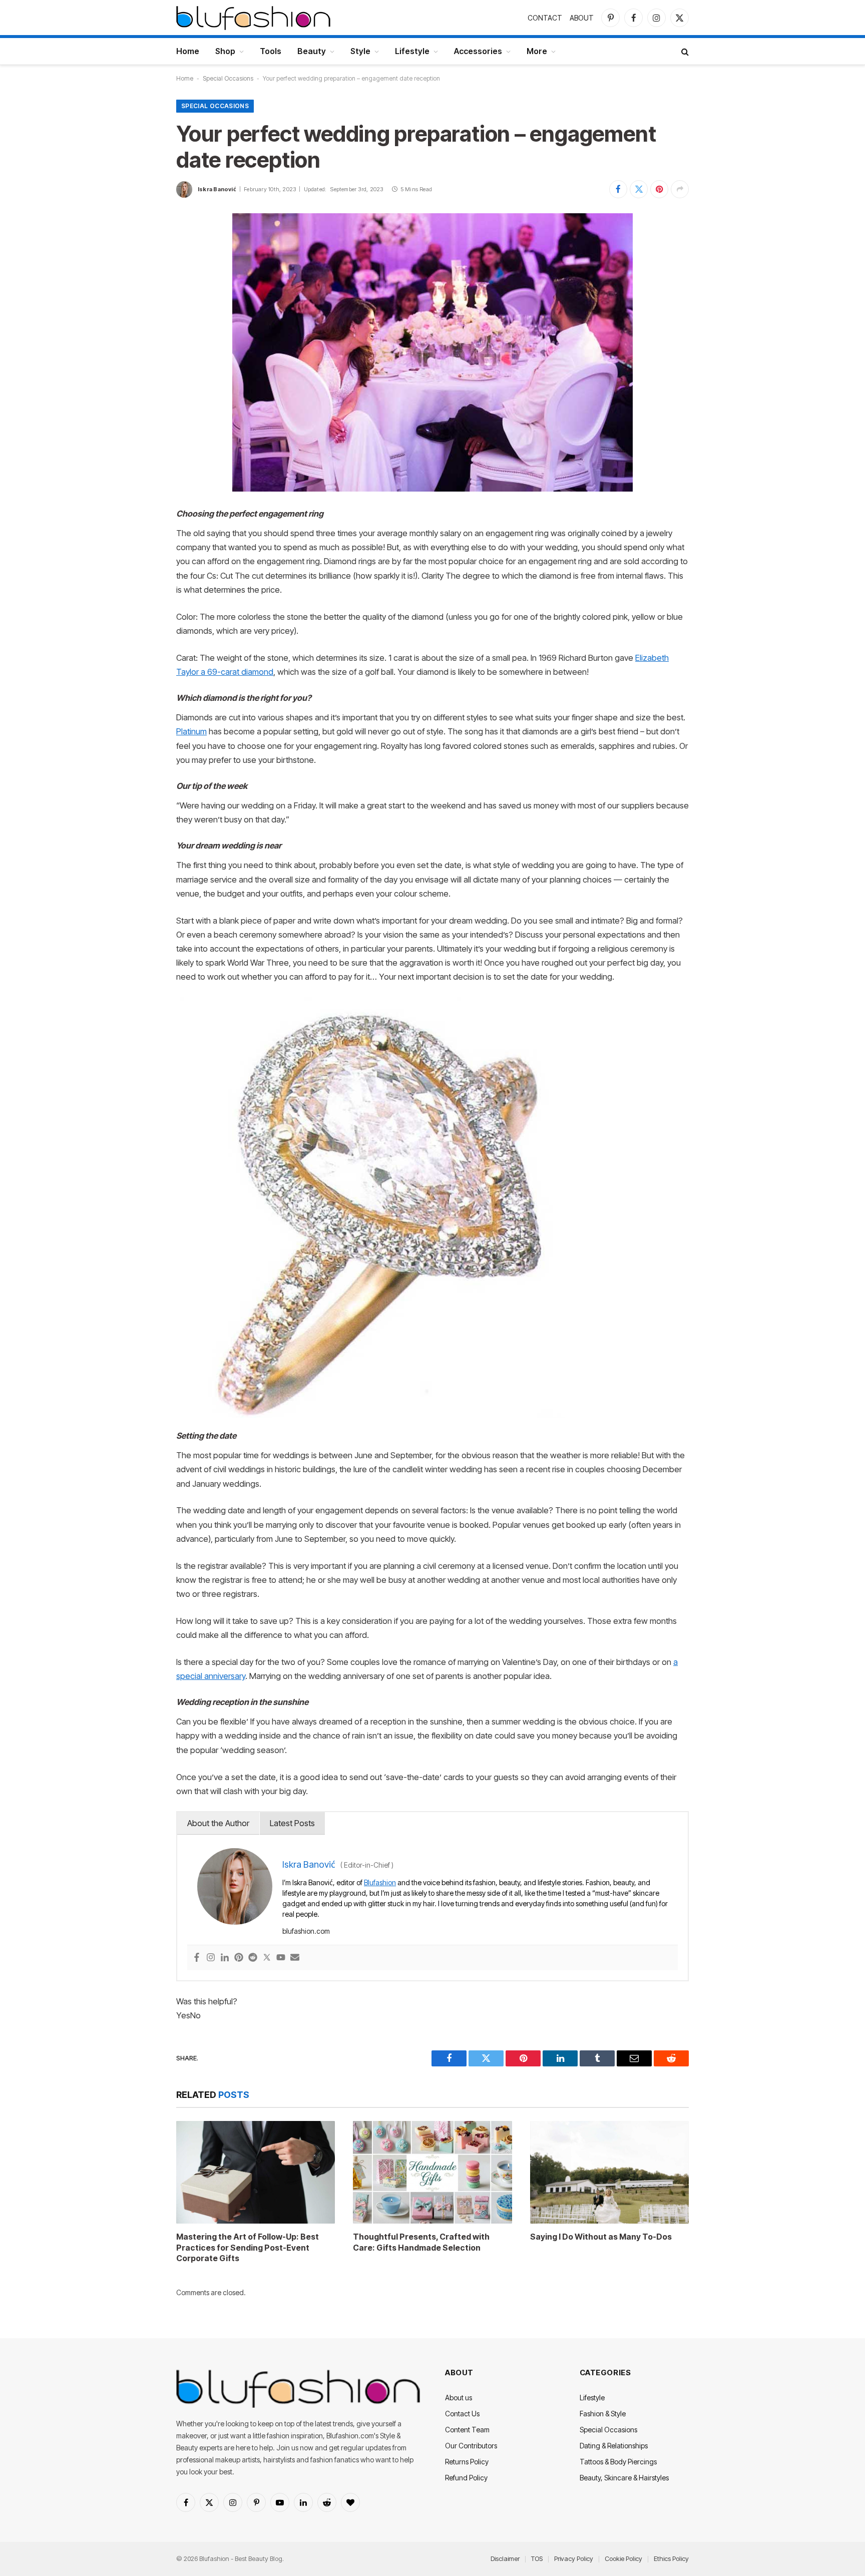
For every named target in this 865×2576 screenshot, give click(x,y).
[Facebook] (197, 1958)
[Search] (684, 51)
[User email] (295, 1958)
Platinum (191, 731)
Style (360, 51)
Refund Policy (466, 2478)
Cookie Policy (623, 2558)
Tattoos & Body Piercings (618, 2462)
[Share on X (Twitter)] (639, 189)
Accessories (478, 51)
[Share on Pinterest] (659, 189)
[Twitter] (267, 1958)
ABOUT (582, 18)
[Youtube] (281, 1958)
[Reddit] (253, 1958)
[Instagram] (211, 1958)
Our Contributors (471, 2446)
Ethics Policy (671, 2558)
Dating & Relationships (614, 2446)
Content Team (467, 2430)
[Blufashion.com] (253, 18)
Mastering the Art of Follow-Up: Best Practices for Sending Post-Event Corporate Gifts (248, 2248)
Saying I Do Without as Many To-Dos (601, 2237)
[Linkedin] (225, 1958)
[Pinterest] (239, 1958)
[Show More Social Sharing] (680, 189)
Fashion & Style (603, 2414)
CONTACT (545, 18)
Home (188, 51)
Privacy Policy (574, 2558)
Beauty (312, 51)
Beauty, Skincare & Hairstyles (624, 2478)
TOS (537, 2558)
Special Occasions (228, 78)
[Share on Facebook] (618, 189)
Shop (225, 51)
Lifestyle (412, 51)
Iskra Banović (217, 189)
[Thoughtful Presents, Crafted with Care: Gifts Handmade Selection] (432, 2172)
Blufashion (380, 1882)
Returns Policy (467, 2462)
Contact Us (462, 2414)
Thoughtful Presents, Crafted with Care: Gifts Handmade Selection (421, 2242)
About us (459, 2398)
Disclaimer (505, 2558)
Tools (271, 51)
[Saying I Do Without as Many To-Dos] (609, 2172)
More (537, 51)
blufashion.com (306, 1931)
